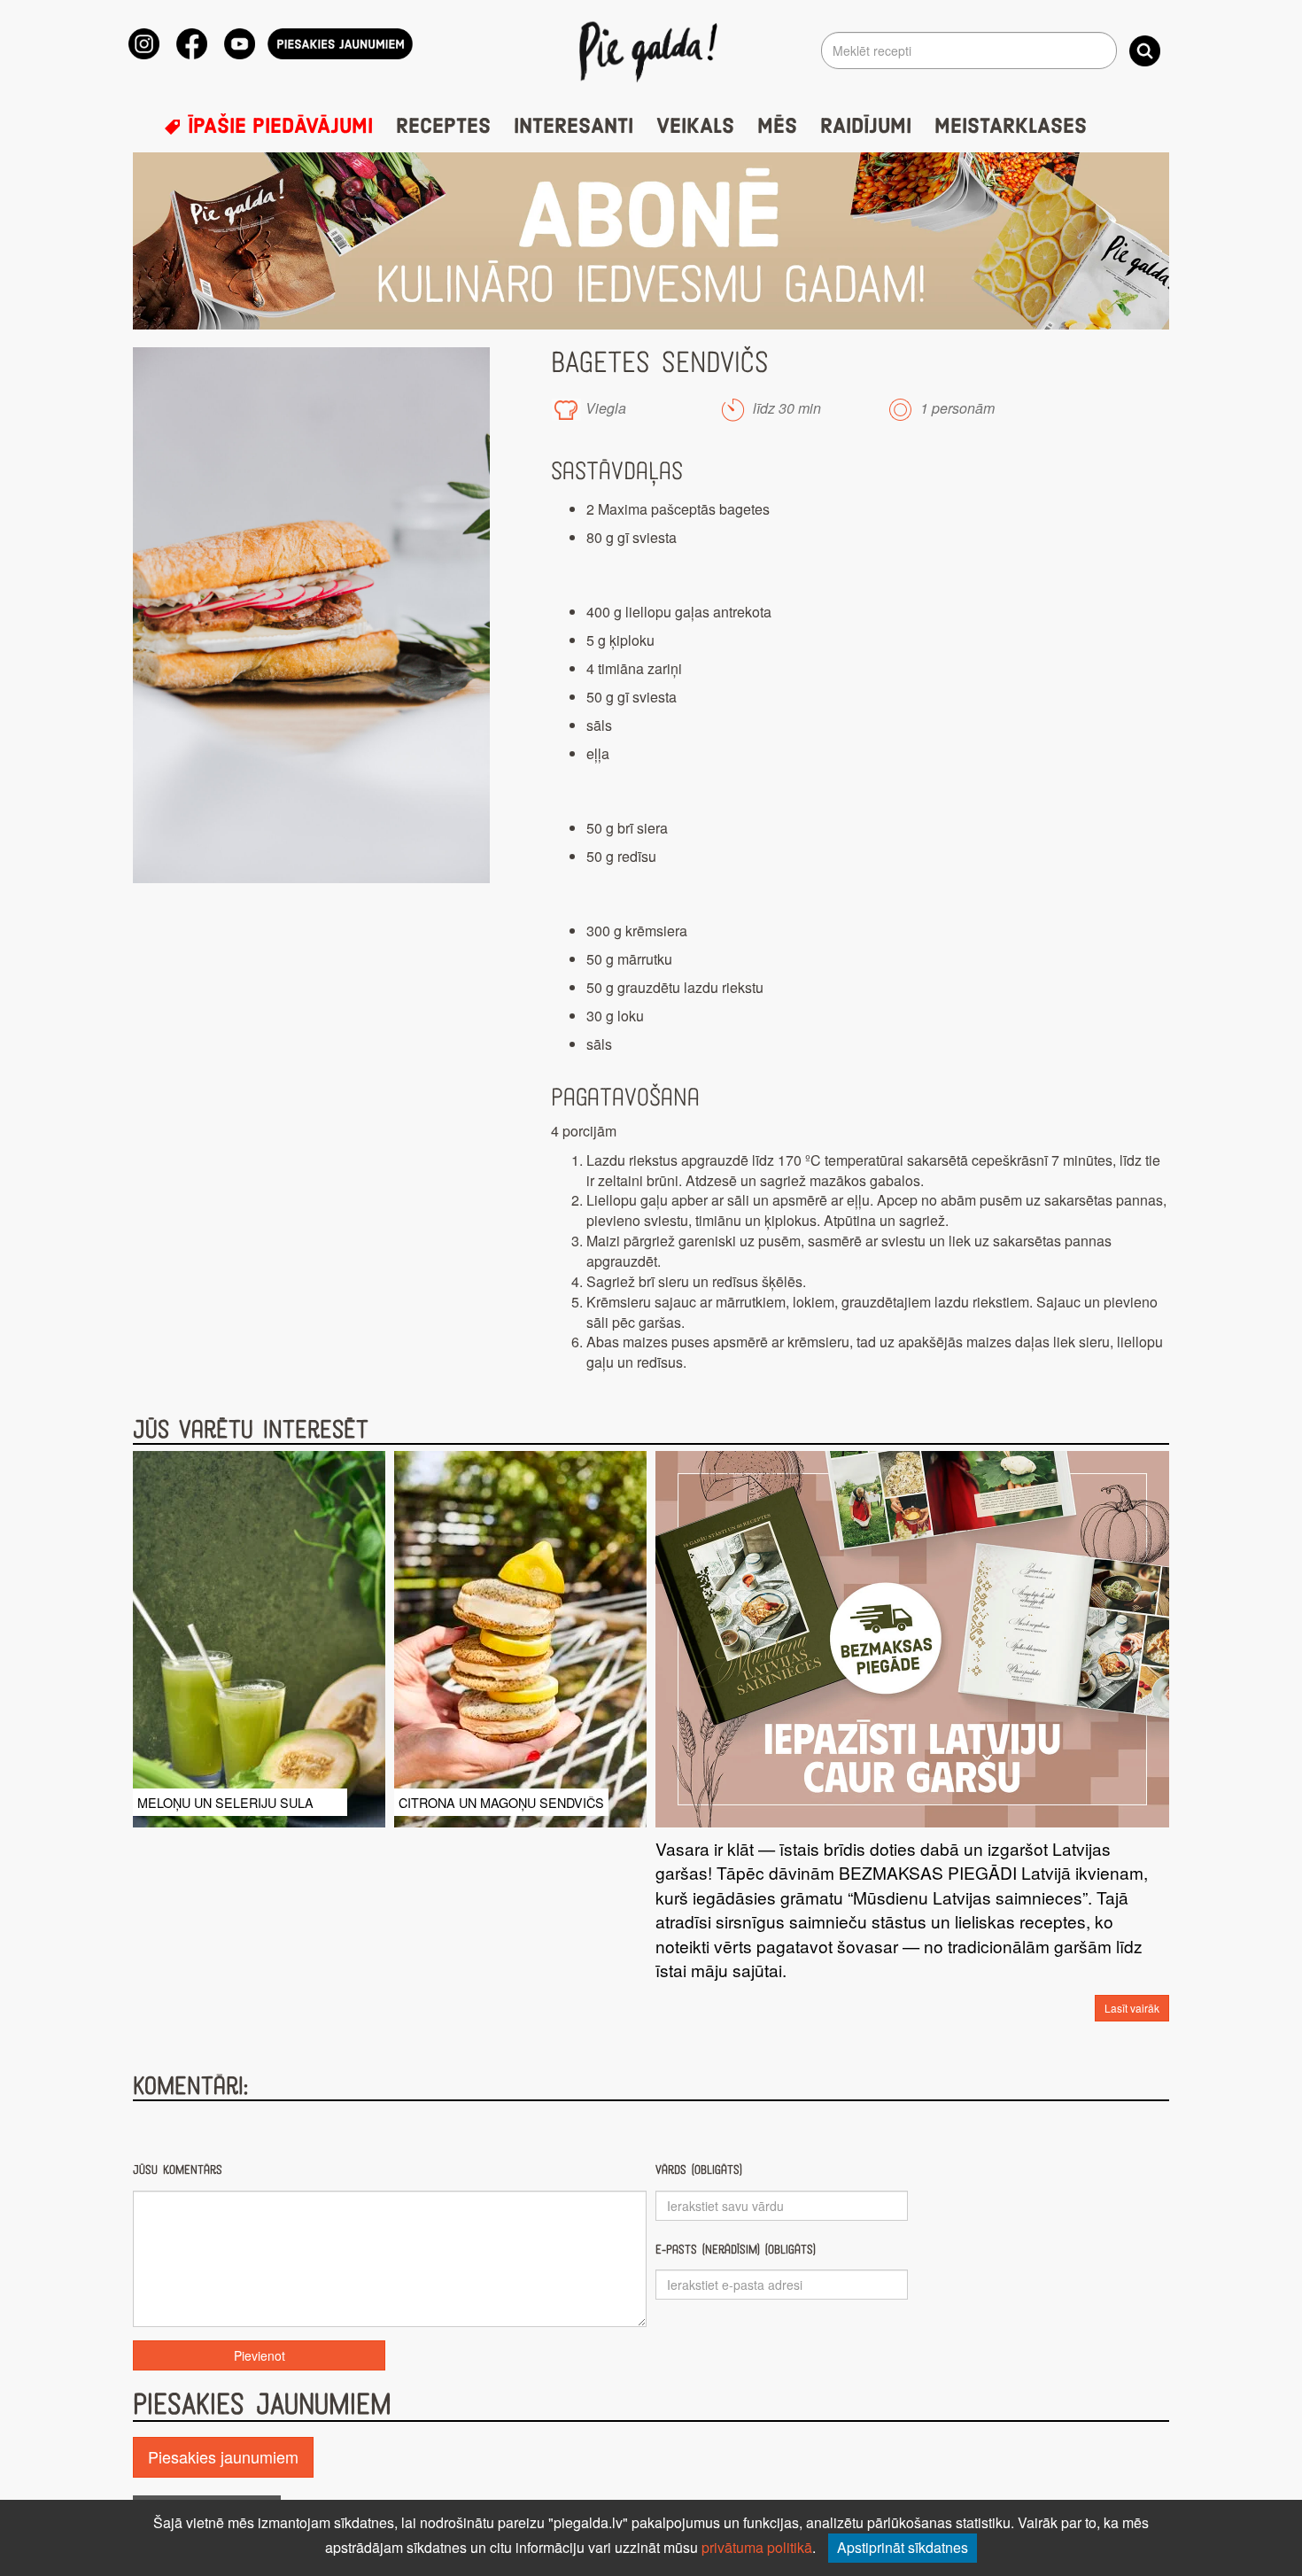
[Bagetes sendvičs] (311, 615)
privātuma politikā (757, 2547)
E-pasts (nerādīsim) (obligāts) (736, 2250)
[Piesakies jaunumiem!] (340, 44)
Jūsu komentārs (178, 2170)
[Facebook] (192, 44)
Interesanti (573, 127)
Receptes (443, 127)
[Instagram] (144, 44)
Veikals (695, 127)
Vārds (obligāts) (699, 2170)
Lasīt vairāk (1132, 2008)
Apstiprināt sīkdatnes (903, 2547)
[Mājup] (651, 50)
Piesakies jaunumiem (223, 2456)
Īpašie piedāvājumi (277, 127)
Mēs (777, 127)
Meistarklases (1011, 127)
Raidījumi (866, 127)
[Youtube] (240, 44)
